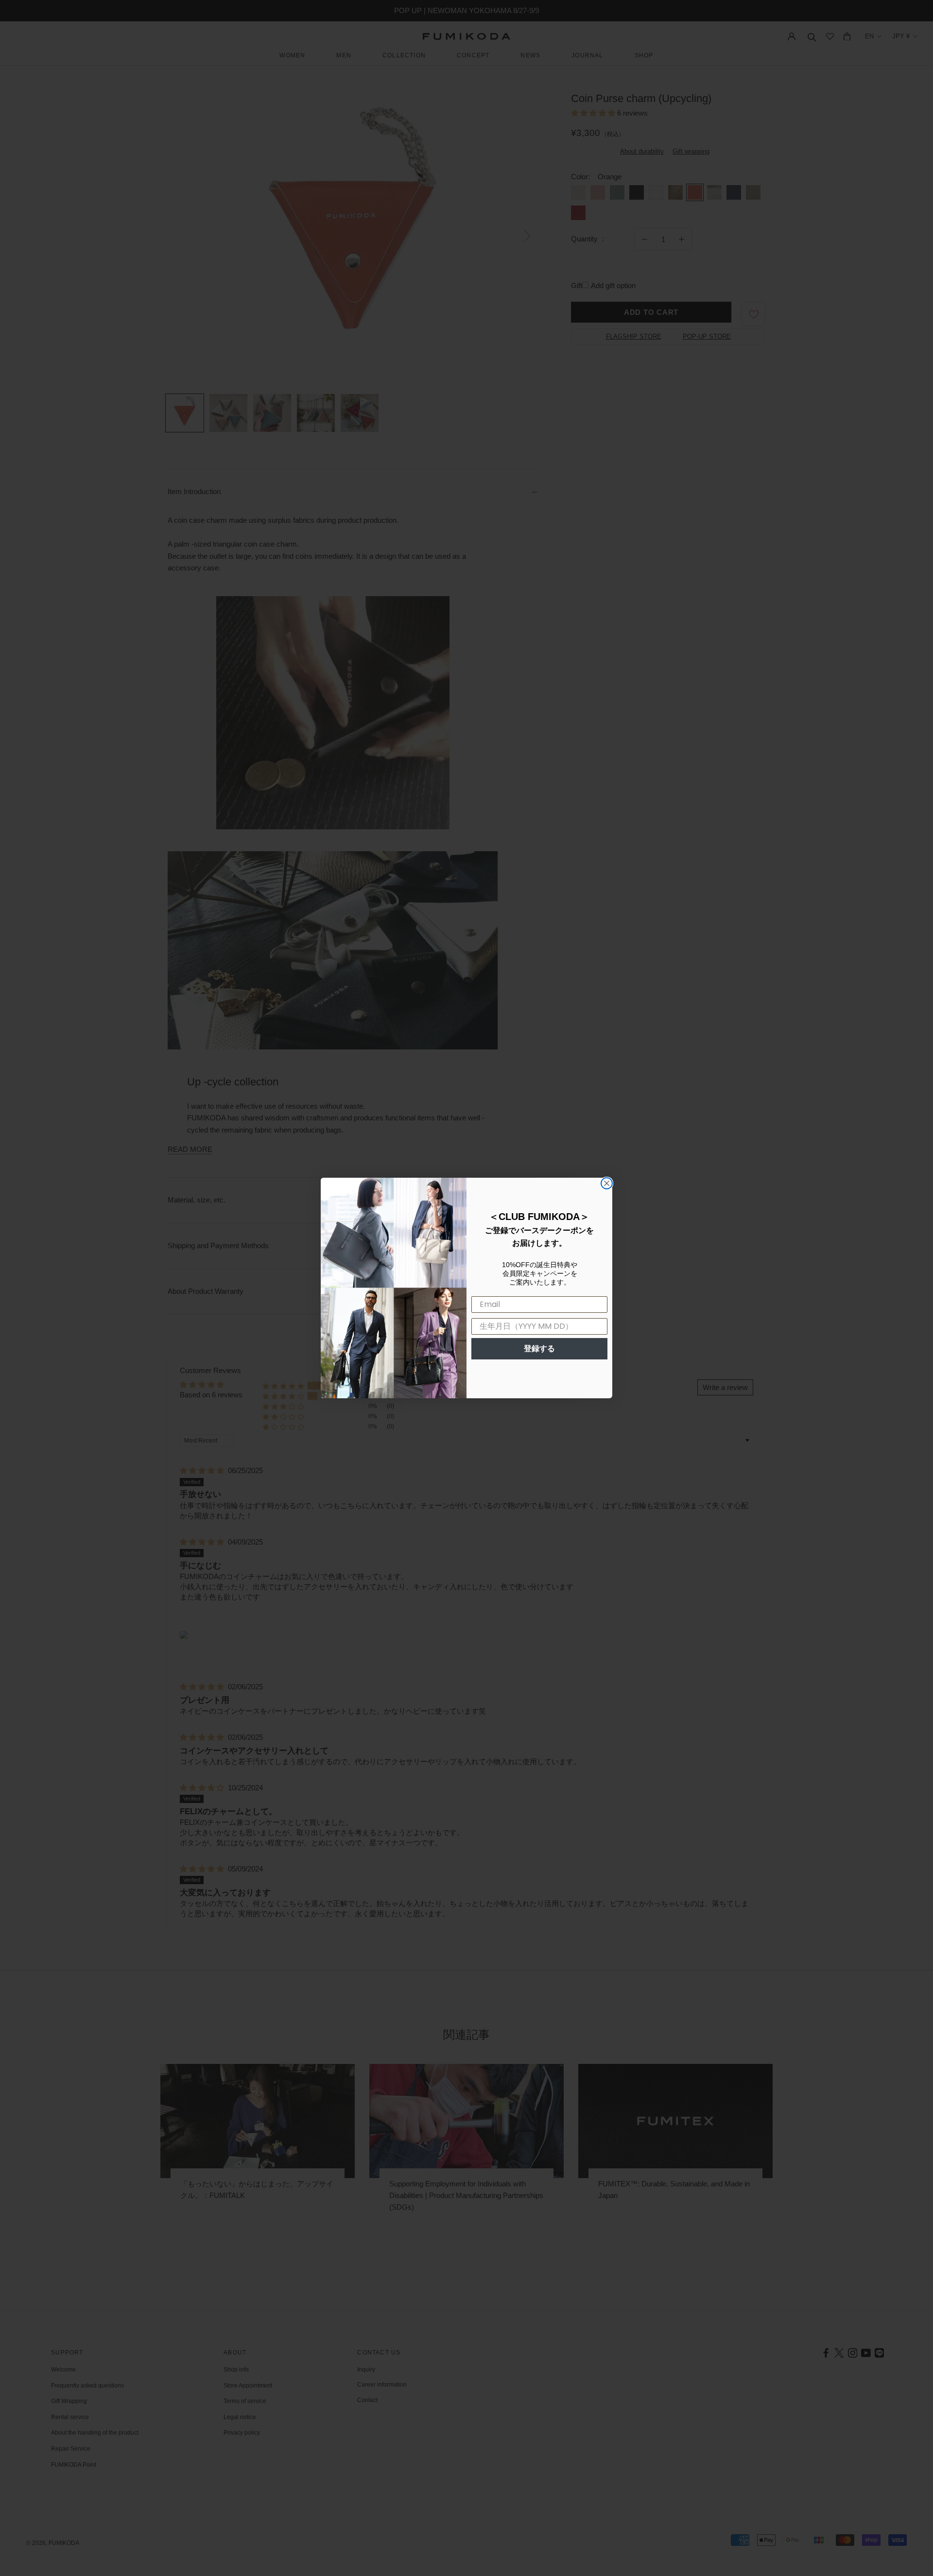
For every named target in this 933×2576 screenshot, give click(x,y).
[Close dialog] (607, 1183)
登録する (539, 1348)
